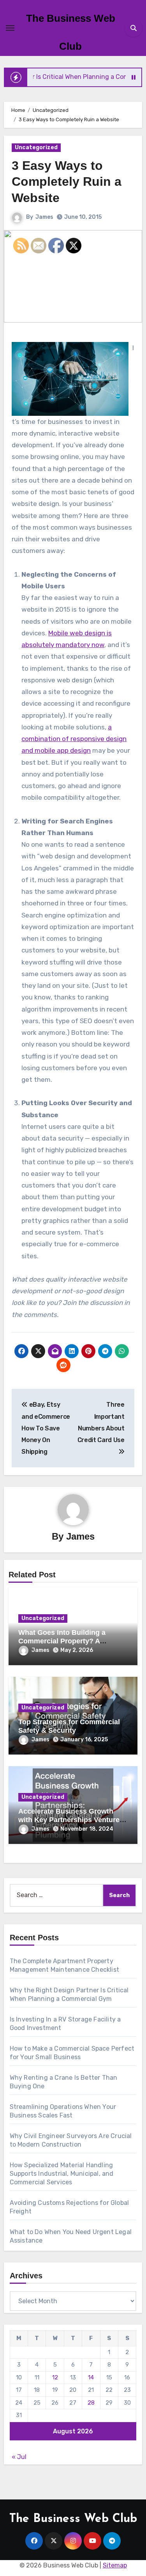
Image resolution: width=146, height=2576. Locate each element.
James (44, 217)
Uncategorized (36, 147)
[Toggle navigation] (10, 28)
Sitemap (115, 2565)
